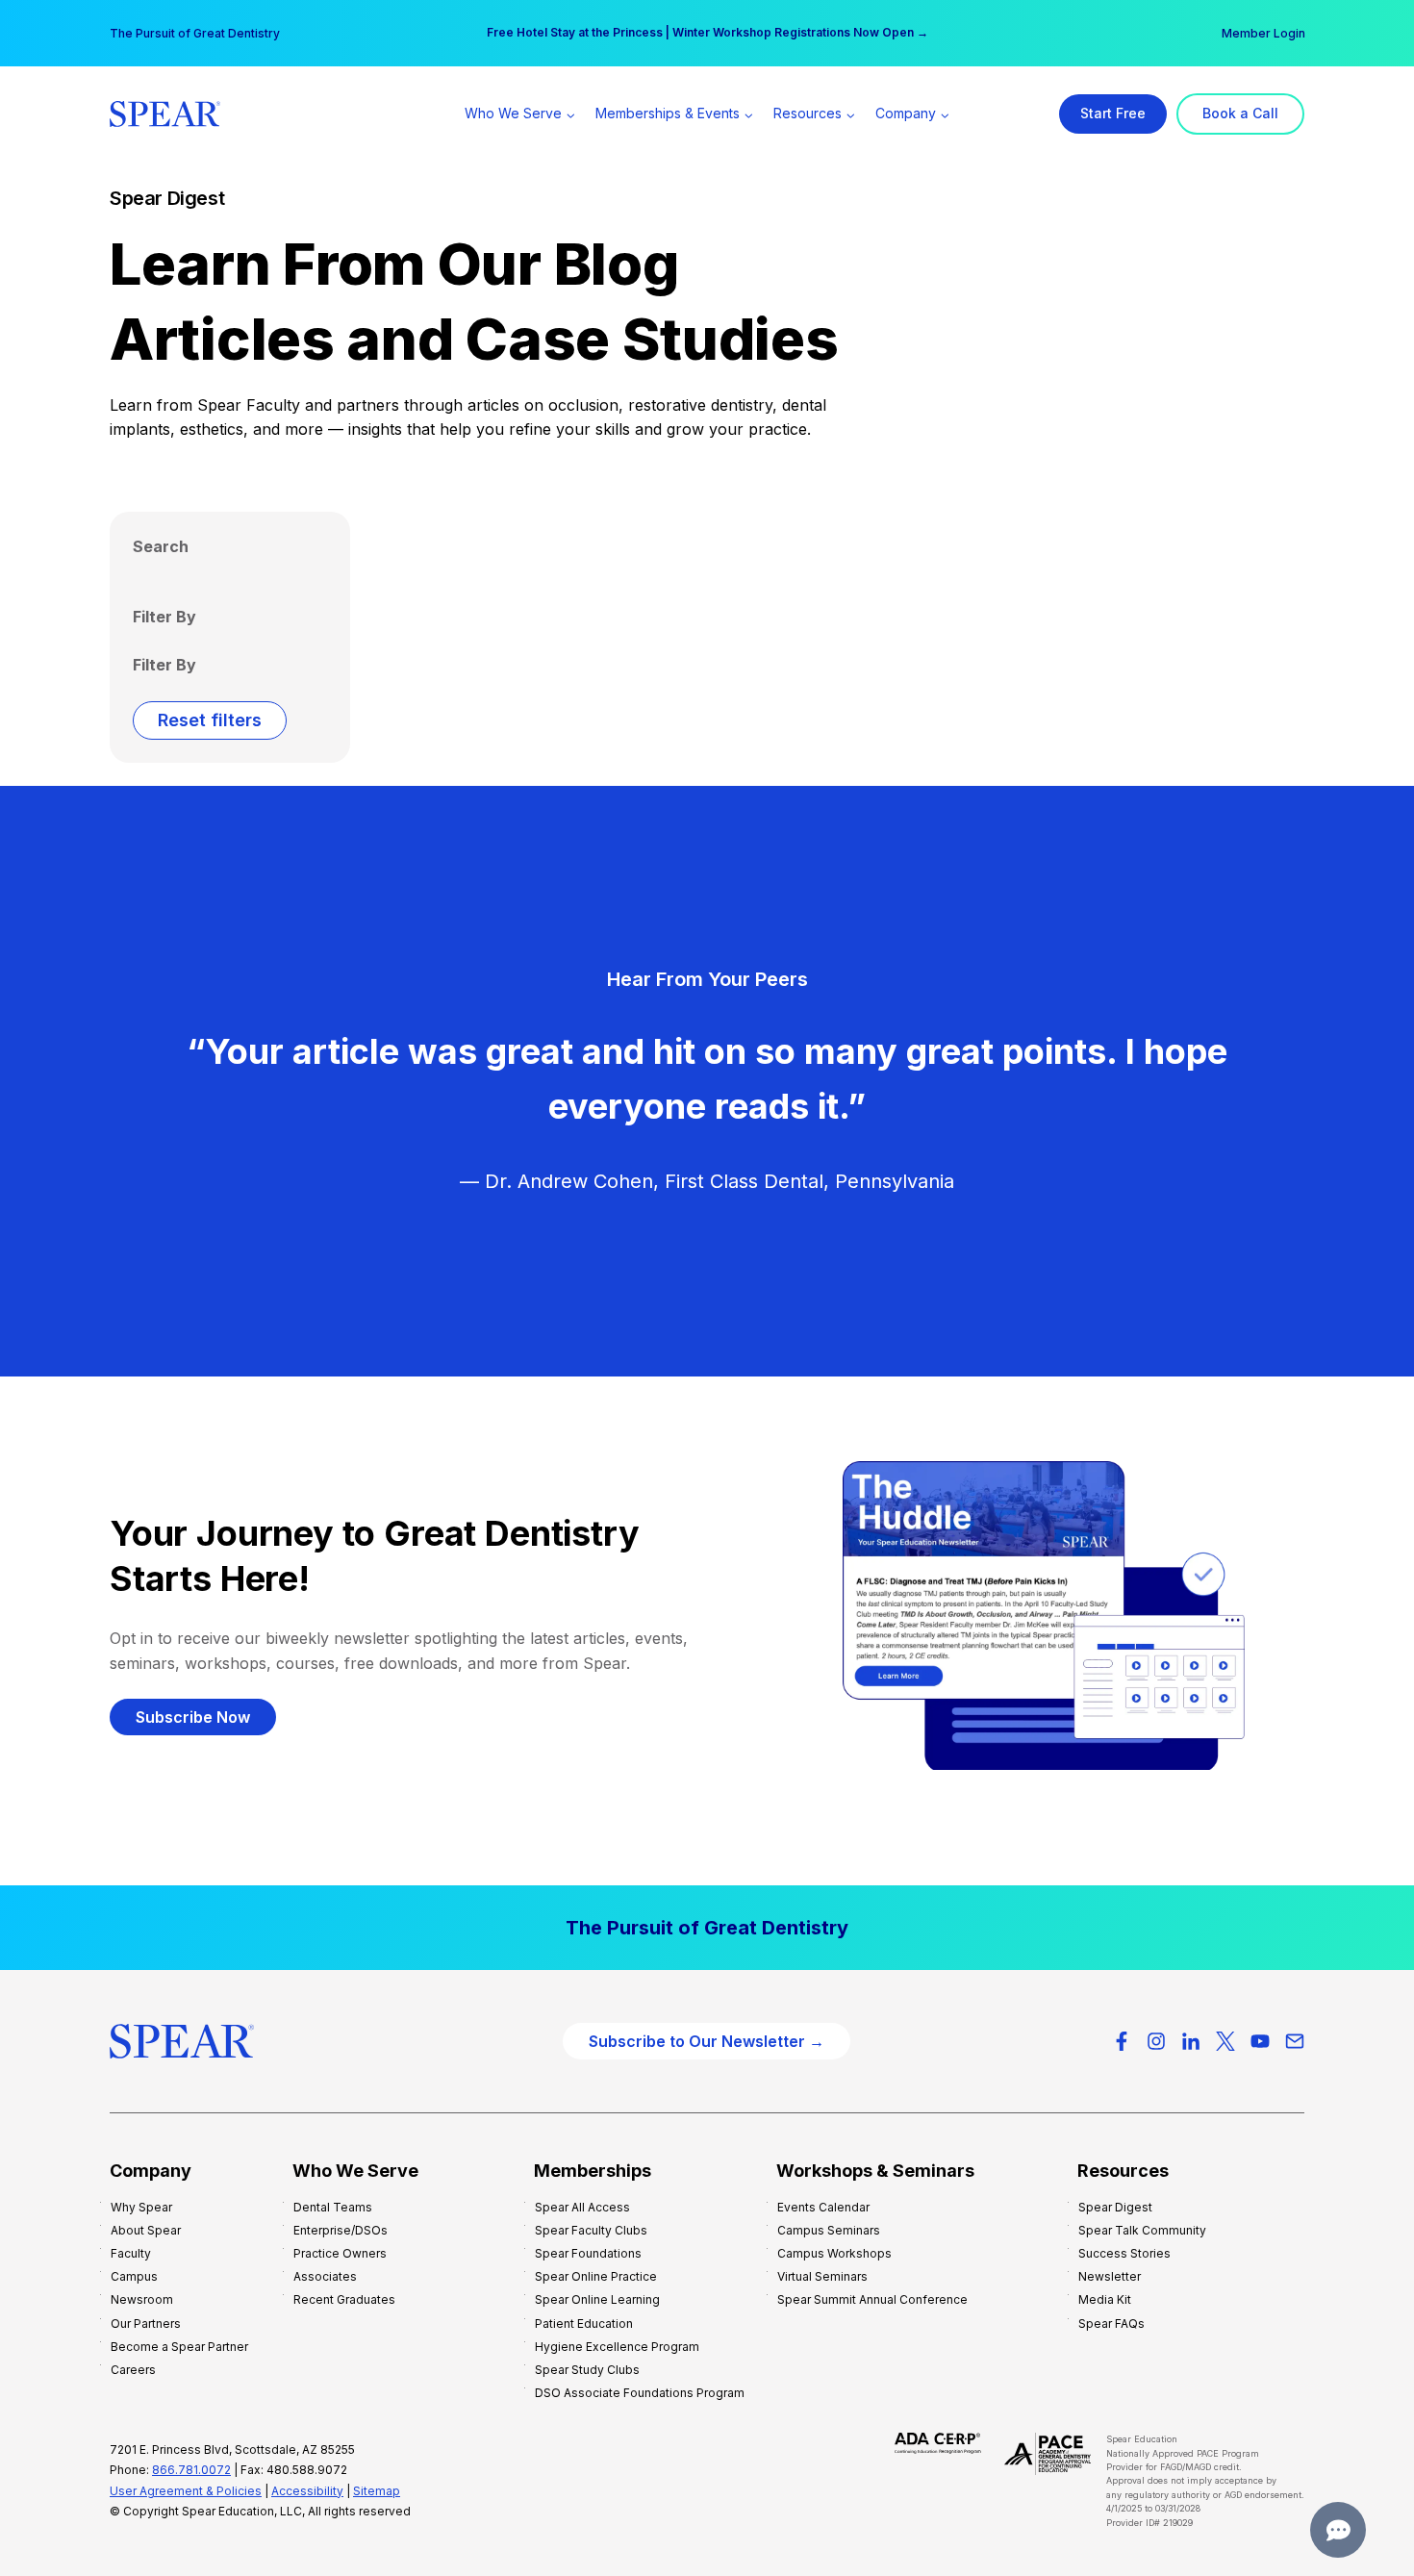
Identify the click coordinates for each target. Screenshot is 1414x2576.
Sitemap (377, 2491)
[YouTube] (1260, 2041)
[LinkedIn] (1191, 2041)
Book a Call (1240, 113)
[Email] (1295, 2041)
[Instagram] (1156, 2041)
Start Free (1113, 113)
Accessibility (307, 2491)
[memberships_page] (707, 1928)
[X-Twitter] (1225, 2041)
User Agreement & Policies (186, 2491)
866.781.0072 (191, 2470)
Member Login (1263, 33)
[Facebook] (1122, 2041)
